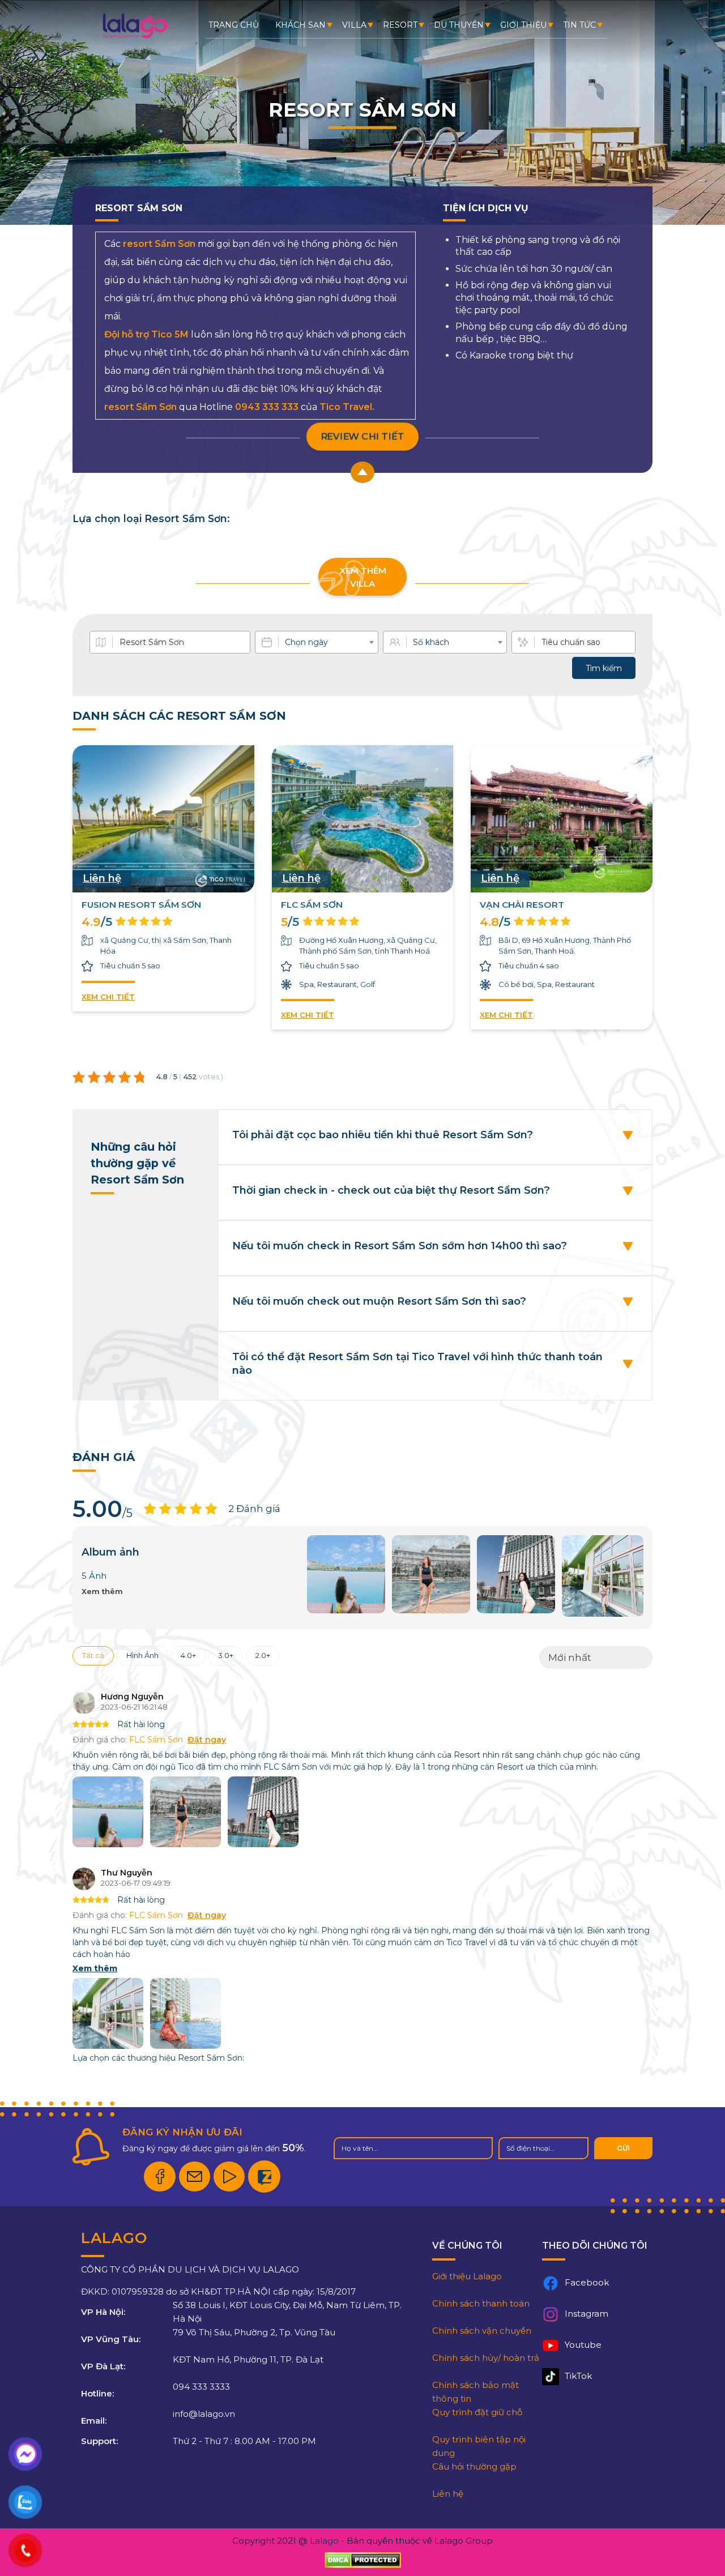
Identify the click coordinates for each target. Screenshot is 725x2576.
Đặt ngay (207, 1740)
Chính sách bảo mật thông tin (475, 2392)
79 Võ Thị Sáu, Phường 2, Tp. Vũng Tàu (254, 2332)
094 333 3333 (201, 2387)
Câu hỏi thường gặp (474, 2466)
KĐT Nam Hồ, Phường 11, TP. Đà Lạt (248, 2359)
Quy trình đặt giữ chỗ (477, 2412)
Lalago (324, 2541)
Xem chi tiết (108, 997)
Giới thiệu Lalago (467, 2276)
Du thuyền (459, 25)
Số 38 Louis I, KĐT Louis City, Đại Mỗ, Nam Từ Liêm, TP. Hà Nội (287, 2312)
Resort (400, 25)
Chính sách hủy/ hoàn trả (486, 2358)
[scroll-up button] (362, 472)
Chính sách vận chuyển (482, 2331)
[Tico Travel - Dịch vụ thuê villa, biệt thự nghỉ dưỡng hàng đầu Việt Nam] (135, 37)
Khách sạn (300, 25)
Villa (354, 25)
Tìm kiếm (604, 668)
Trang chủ (234, 25)
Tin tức (579, 25)
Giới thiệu (523, 25)
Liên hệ (448, 2494)
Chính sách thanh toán (481, 2303)
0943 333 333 (267, 407)
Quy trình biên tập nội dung (479, 2446)
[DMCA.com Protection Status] (363, 2560)
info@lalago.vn (204, 2414)
